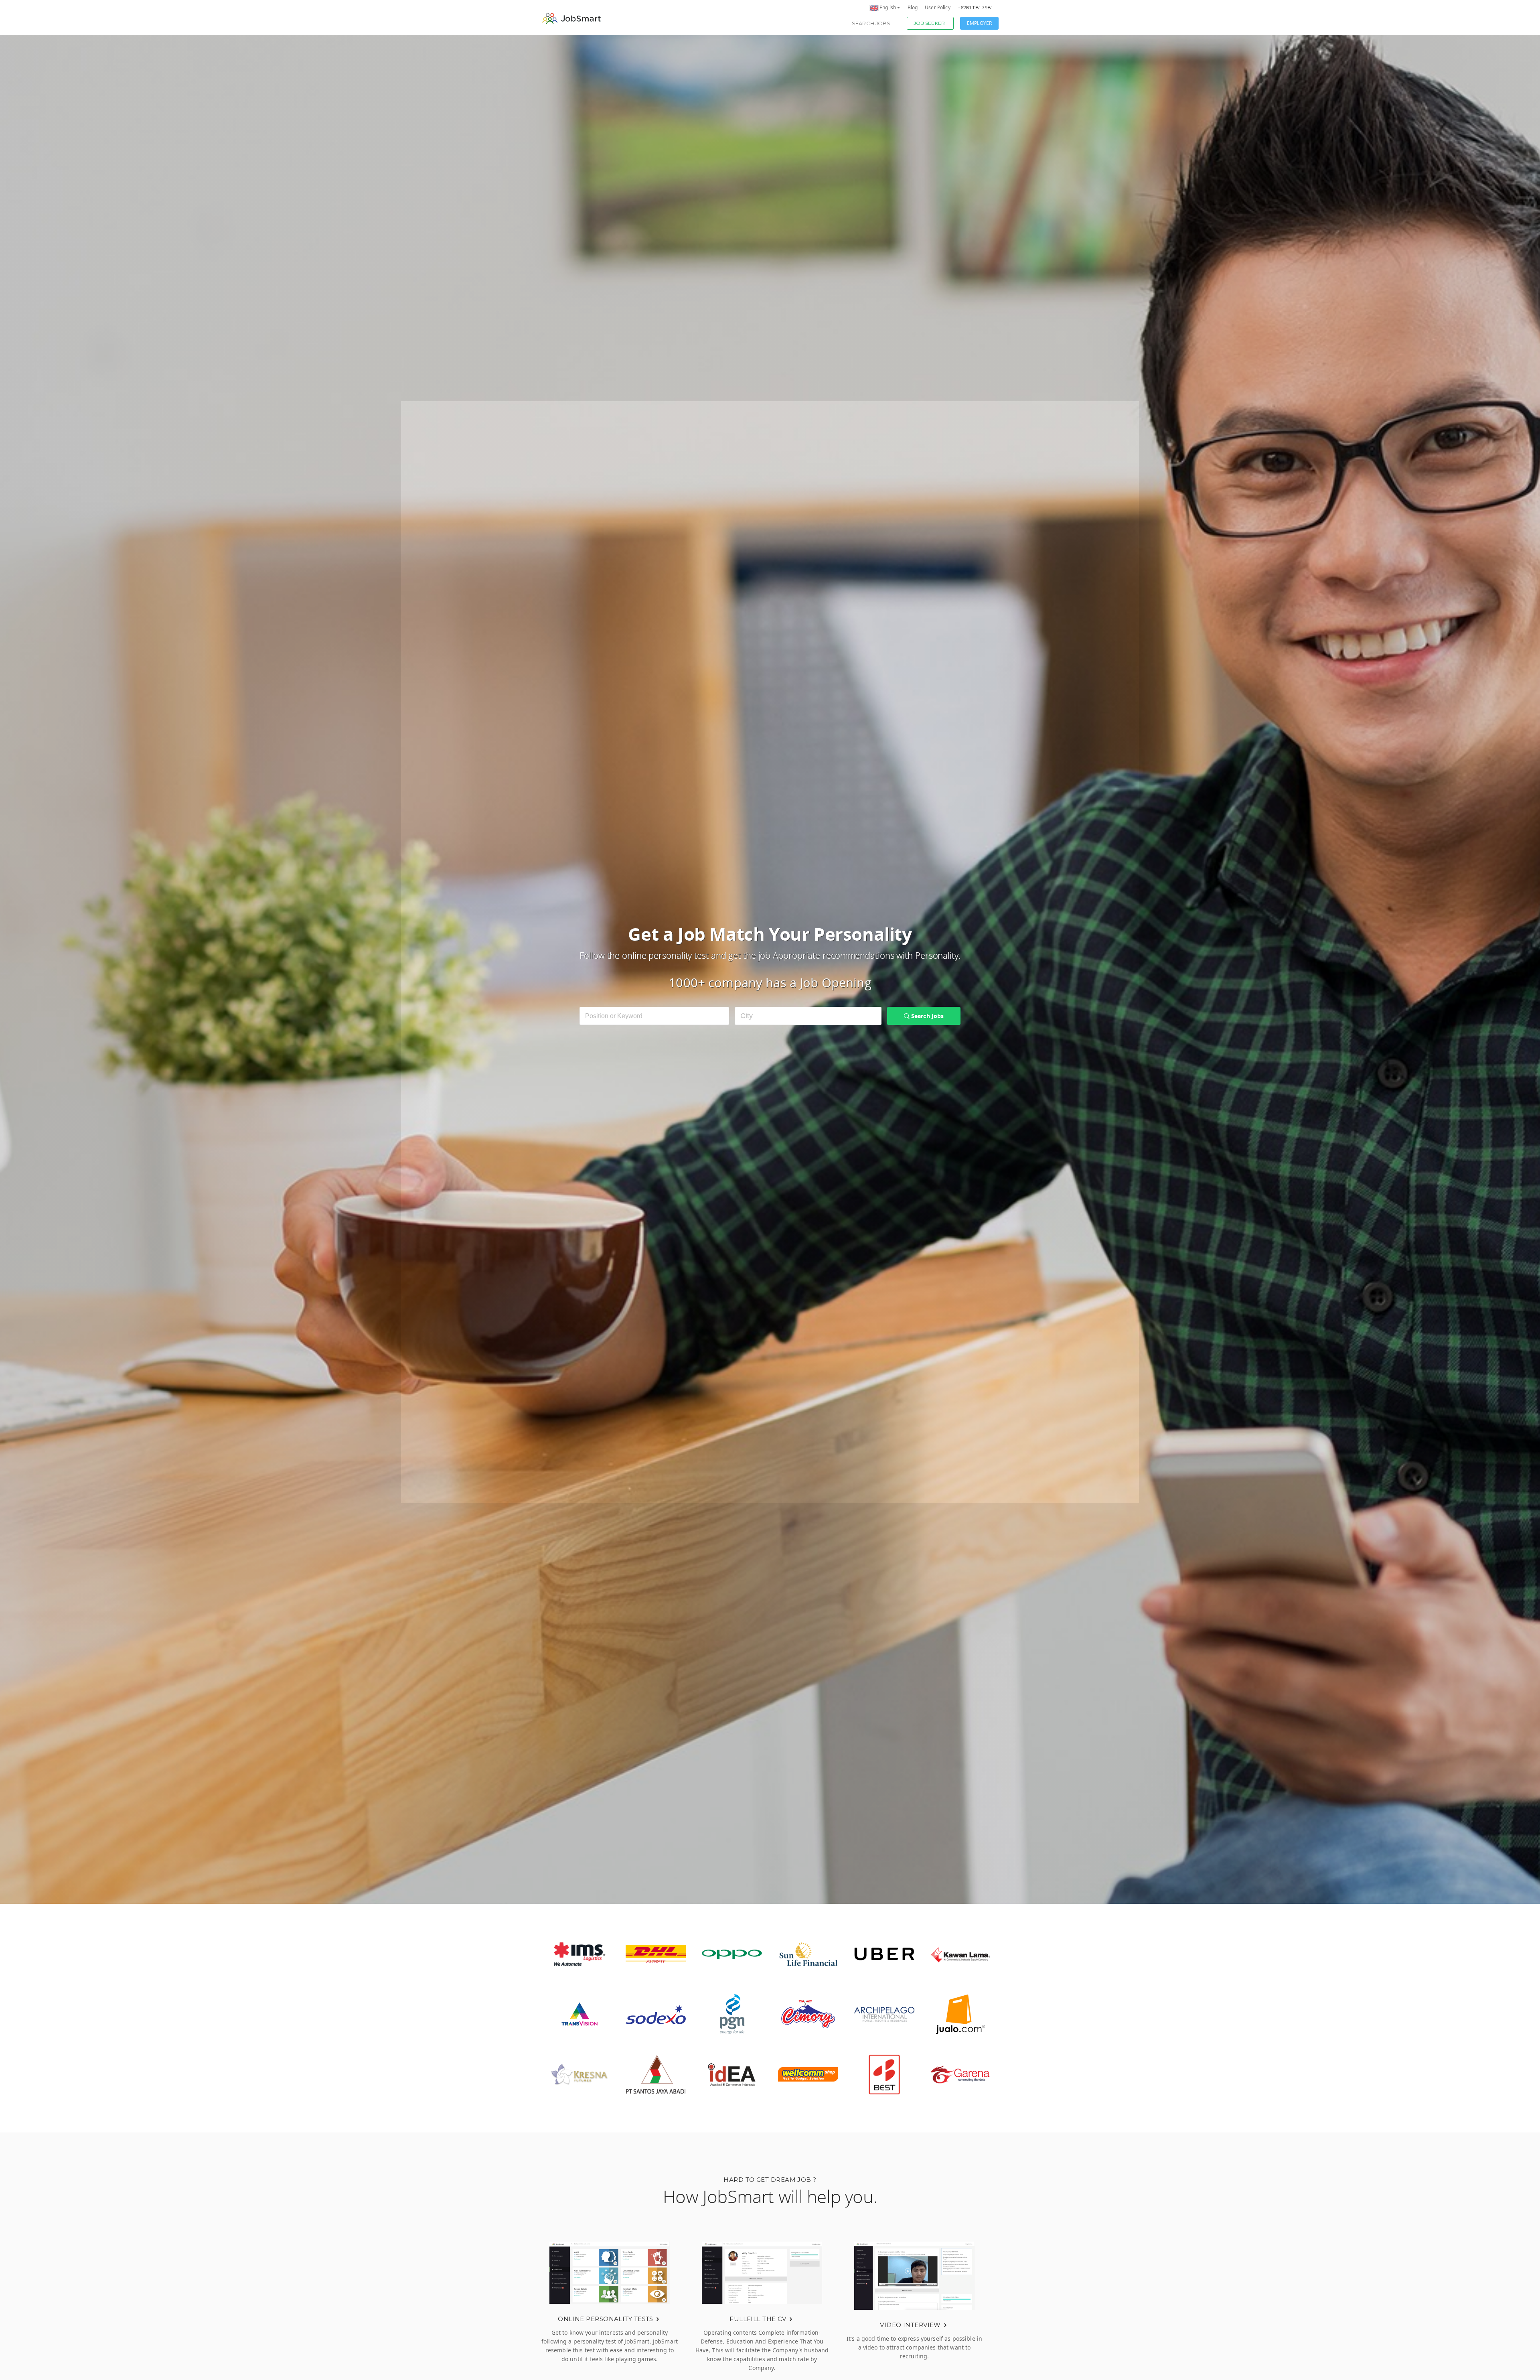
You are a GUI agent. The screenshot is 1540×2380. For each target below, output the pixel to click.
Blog (913, 7)
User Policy (938, 7)
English (888, 7)
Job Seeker (929, 23)
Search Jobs (871, 23)
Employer (979, 23)
